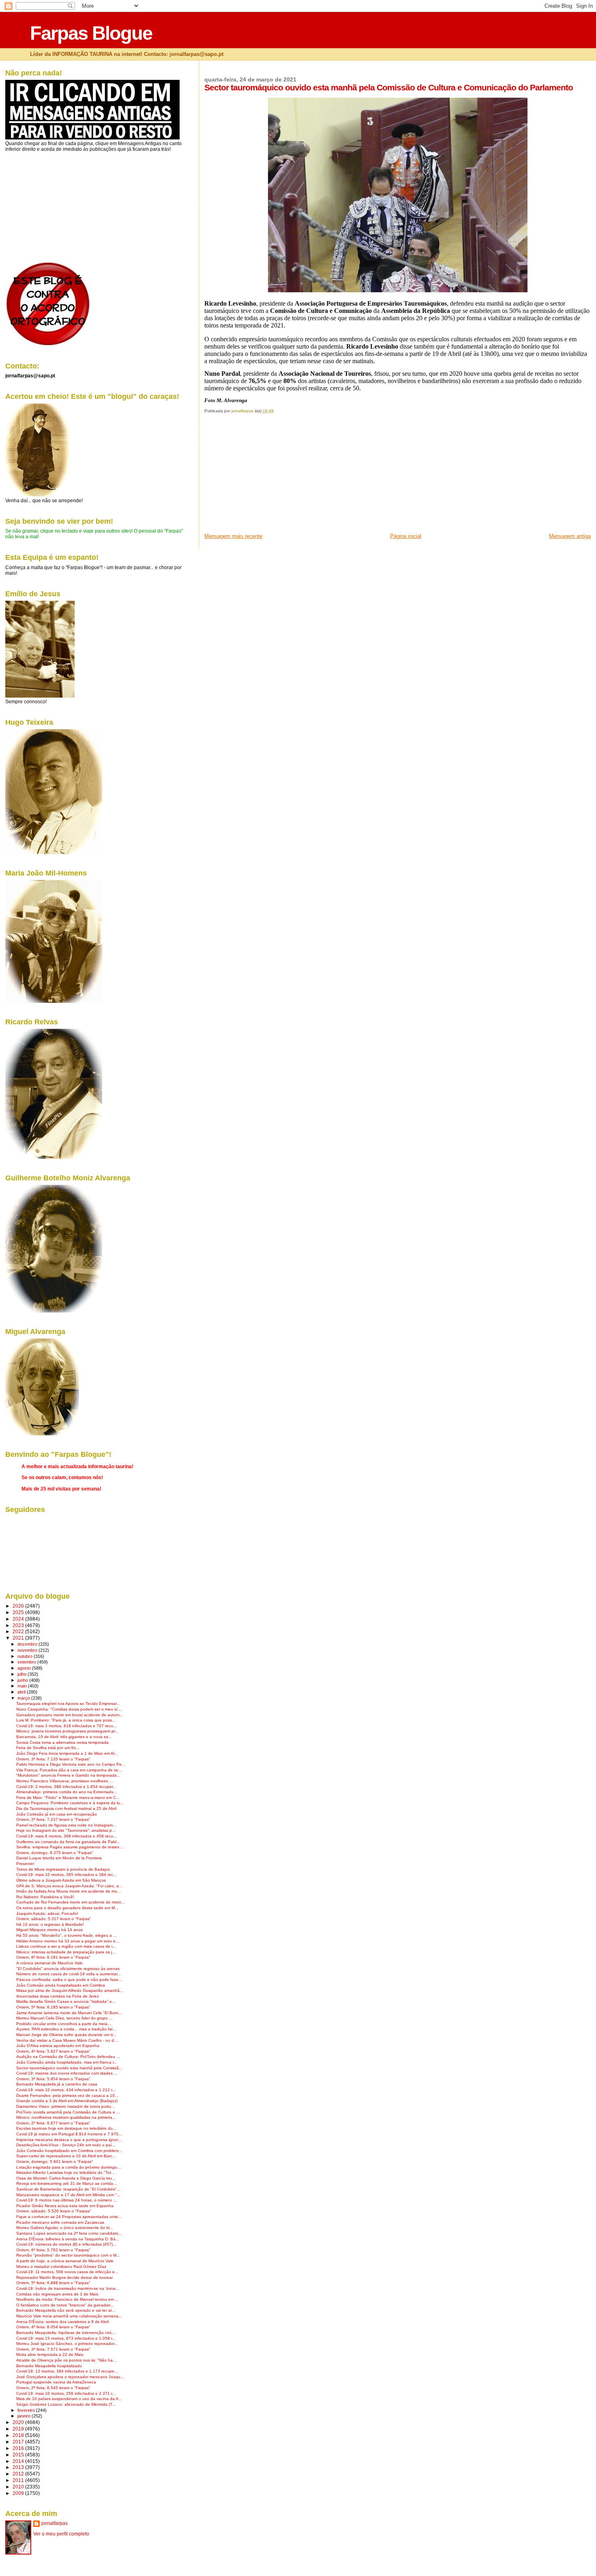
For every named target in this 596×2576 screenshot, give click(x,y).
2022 (19, 1631)
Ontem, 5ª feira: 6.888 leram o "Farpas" (53, 2283)
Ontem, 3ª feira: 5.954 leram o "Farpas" (53, 2079)
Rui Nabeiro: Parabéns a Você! (45, 1897)
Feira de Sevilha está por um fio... (48, 1748)
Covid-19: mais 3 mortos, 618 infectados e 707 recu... (66, 1726)
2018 (19, 2435)
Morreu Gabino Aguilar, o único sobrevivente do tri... (65, 2228)
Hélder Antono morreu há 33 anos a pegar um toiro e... (68, 1941)
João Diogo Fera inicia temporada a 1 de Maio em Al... (67, 1753)
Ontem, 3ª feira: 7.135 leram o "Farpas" (53, 1759)
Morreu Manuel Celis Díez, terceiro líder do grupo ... (64, 2018)
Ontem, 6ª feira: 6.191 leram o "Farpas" (53, 1957)
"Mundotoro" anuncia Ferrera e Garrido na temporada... (68, 1775)
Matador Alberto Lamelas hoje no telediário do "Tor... (65, 2172)
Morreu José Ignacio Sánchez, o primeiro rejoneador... (67, 2344)
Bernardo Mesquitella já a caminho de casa (57, 2084)
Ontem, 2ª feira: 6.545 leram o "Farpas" (53, 2388)
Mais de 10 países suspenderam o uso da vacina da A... (69, 2399)
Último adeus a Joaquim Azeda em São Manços (61, 1880)
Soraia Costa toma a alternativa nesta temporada (62, 1742)
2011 (19, 2480)
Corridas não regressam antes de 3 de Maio (57, 2294)
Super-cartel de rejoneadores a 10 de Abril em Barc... (66, 2156)
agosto (25, 1668)
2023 (19, 1625)
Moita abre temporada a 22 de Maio (50, 2354)
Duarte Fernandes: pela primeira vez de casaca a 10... (67, 2095)
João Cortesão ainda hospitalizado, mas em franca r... (67, 2062)
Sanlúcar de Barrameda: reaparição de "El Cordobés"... (68, 2189)
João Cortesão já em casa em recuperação (57, 1814)
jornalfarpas (55, 2523)
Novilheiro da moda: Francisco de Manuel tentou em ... (68, 2299)
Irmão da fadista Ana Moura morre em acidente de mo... (69, 1891)
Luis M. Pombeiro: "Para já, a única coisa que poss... (66, 1720)
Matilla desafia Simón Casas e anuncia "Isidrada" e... (66, 2001)
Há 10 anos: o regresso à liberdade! (50, 1924)
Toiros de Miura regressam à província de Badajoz (63, 1869)
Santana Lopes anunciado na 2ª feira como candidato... (69, 2233)
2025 (19, 1612)
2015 (19, 2455)
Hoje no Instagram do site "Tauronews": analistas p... (66, 1830)
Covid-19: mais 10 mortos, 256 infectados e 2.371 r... (66, 2393)
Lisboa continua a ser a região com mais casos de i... (66, 1946)
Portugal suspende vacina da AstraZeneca (56, 2382)
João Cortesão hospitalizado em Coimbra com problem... (69, 2151)
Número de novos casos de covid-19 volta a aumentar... (69, 1974)
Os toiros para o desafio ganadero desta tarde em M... (67, 1908)
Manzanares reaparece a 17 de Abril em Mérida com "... (68, 2195)
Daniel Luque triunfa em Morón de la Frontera (59, 1858)
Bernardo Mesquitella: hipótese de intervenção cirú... (66, 2333)
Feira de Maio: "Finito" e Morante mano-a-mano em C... (68, 1798)
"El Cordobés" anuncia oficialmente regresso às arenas (68, 1969)
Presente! (25, 1864)
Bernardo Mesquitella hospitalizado (49, 2366)
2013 (19, 2467)
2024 (19, 1619)
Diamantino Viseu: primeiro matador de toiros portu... (65, 2106)
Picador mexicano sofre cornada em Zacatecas (60, 2222)
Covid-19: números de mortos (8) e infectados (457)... (66, 2244)
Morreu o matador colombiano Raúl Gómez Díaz (61, 2267)
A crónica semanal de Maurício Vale (49, 1963)
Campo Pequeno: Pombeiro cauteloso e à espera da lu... (70, 1803)
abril (22, 1692)
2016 (19, 2448)
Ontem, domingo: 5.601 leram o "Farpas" (55, 2162)
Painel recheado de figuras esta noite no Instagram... (66, 1825)
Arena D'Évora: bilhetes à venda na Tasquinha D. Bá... (68, 2239)
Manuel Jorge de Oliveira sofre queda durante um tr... (66, 2035)
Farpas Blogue (91, 33)
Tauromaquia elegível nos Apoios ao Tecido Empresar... (68, 1703)
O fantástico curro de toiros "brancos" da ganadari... (65, 2305)
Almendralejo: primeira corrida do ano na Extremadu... (67, 1792)
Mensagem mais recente (233, 536)
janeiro (25, 2416)
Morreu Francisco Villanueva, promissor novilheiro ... (65, 1781)
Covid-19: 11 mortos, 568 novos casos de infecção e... (67, 2272)
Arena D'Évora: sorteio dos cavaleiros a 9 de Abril (62, 2322)
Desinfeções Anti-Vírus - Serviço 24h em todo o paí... (66, 2145)
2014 (19, 2461)
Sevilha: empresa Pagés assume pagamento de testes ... (70, 1847)
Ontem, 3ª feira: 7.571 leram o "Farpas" (53, 2349)
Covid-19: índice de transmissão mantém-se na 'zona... (68, 2288)
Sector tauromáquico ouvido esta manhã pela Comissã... (69, 2068)
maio (23, 1686)
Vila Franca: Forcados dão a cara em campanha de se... (69, 1770)
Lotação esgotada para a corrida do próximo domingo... (69, 2167)
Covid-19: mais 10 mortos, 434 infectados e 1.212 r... (66, 2090)
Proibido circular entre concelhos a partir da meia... (64, 2024)
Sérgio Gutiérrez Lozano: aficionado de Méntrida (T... (66, 2404)
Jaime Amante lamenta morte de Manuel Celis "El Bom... (69, 2013)
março (24, 1698)
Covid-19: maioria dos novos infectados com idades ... (67, 2073)
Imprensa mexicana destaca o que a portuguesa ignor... (69, 2140)
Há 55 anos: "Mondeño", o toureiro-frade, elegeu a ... (66, 1935)
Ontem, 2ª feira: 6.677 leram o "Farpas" (53, 2123)
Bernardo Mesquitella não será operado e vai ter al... (66, 2310)
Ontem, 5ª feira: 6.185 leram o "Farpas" (53, 2007)
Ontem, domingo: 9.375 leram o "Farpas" (55, 1853)
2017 (19, 2442)
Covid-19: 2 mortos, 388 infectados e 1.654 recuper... (66, 1787)
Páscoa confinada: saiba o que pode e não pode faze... (69, 1980)
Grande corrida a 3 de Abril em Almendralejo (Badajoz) (67, 2101)
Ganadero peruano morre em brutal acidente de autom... (70, 1715)
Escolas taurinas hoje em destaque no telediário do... (66, 2128)
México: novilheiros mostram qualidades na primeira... (66, 2117)
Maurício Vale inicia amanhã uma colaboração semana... (69, 2316)
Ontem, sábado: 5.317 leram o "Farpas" (54, 1919)
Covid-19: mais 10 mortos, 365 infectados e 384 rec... (66, 1875)
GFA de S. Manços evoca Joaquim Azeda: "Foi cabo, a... (69, 1886)
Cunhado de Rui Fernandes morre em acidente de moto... (71, 1902)
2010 (19, 2487)
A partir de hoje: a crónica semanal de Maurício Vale (65, 2261)
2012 (19, 2474)
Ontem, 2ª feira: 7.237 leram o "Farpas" (53, 1819)
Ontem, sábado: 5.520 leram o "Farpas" (54, 2211)
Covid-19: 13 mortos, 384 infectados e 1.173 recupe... (67, 2371)
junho (23, 1680)
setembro (27, 1662)
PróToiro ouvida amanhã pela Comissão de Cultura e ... (68, 2112)
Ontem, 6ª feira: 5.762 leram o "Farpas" (53, 2250)
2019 (19, 2429)
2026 (19, 1606)
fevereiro (27, 2410)
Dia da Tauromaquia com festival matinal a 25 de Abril (66, 1808)
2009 (19, 2493)
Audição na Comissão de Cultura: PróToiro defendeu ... (68, 2057)
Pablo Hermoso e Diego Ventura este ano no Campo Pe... (71, 1764)
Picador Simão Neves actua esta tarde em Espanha (65, 2206)
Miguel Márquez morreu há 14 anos (49, 1930)
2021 (19, 1638)
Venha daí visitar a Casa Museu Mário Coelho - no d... (67, 2040)
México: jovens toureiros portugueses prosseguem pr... (67, 1731)
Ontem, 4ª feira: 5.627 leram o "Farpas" (53, 2051)
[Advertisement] (265, 476)
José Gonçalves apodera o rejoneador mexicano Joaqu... (70, 2377)
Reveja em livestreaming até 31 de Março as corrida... (66, 2183)
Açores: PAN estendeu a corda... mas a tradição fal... (66, 2029)
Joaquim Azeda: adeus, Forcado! (47, 1913)
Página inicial (406, 536)
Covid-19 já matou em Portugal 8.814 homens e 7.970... (69, 2134)
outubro (26, 1656)
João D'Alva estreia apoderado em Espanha (58, 2046)
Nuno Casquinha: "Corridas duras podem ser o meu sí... (69, 1709)
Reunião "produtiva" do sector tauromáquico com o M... (68, 2255)
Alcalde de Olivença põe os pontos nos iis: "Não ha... (66, 2360)
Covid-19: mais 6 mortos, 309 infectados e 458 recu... (66, 1836)
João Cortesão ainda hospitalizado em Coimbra (61, 1985)
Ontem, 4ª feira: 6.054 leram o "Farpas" (53, 2327)
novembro (28, 1650)
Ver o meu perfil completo (61, 2534)
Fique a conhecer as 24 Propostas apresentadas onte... (69, 2217)
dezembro (28, 1644)
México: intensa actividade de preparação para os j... (66, 1952)
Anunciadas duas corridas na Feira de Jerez (58, 1996)
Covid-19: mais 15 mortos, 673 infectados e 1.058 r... (66, 2338)
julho (23, 1674)
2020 (19, 2422)
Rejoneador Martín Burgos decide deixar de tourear (64, 2277)
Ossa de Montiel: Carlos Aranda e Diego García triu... (66, 2178)
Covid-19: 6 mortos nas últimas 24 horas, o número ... (66, 2200)
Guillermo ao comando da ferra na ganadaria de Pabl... (68, 1842)
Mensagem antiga (570, 536)
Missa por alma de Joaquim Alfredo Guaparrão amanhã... (70, 1990)
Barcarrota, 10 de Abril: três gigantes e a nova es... (64, 1737)
